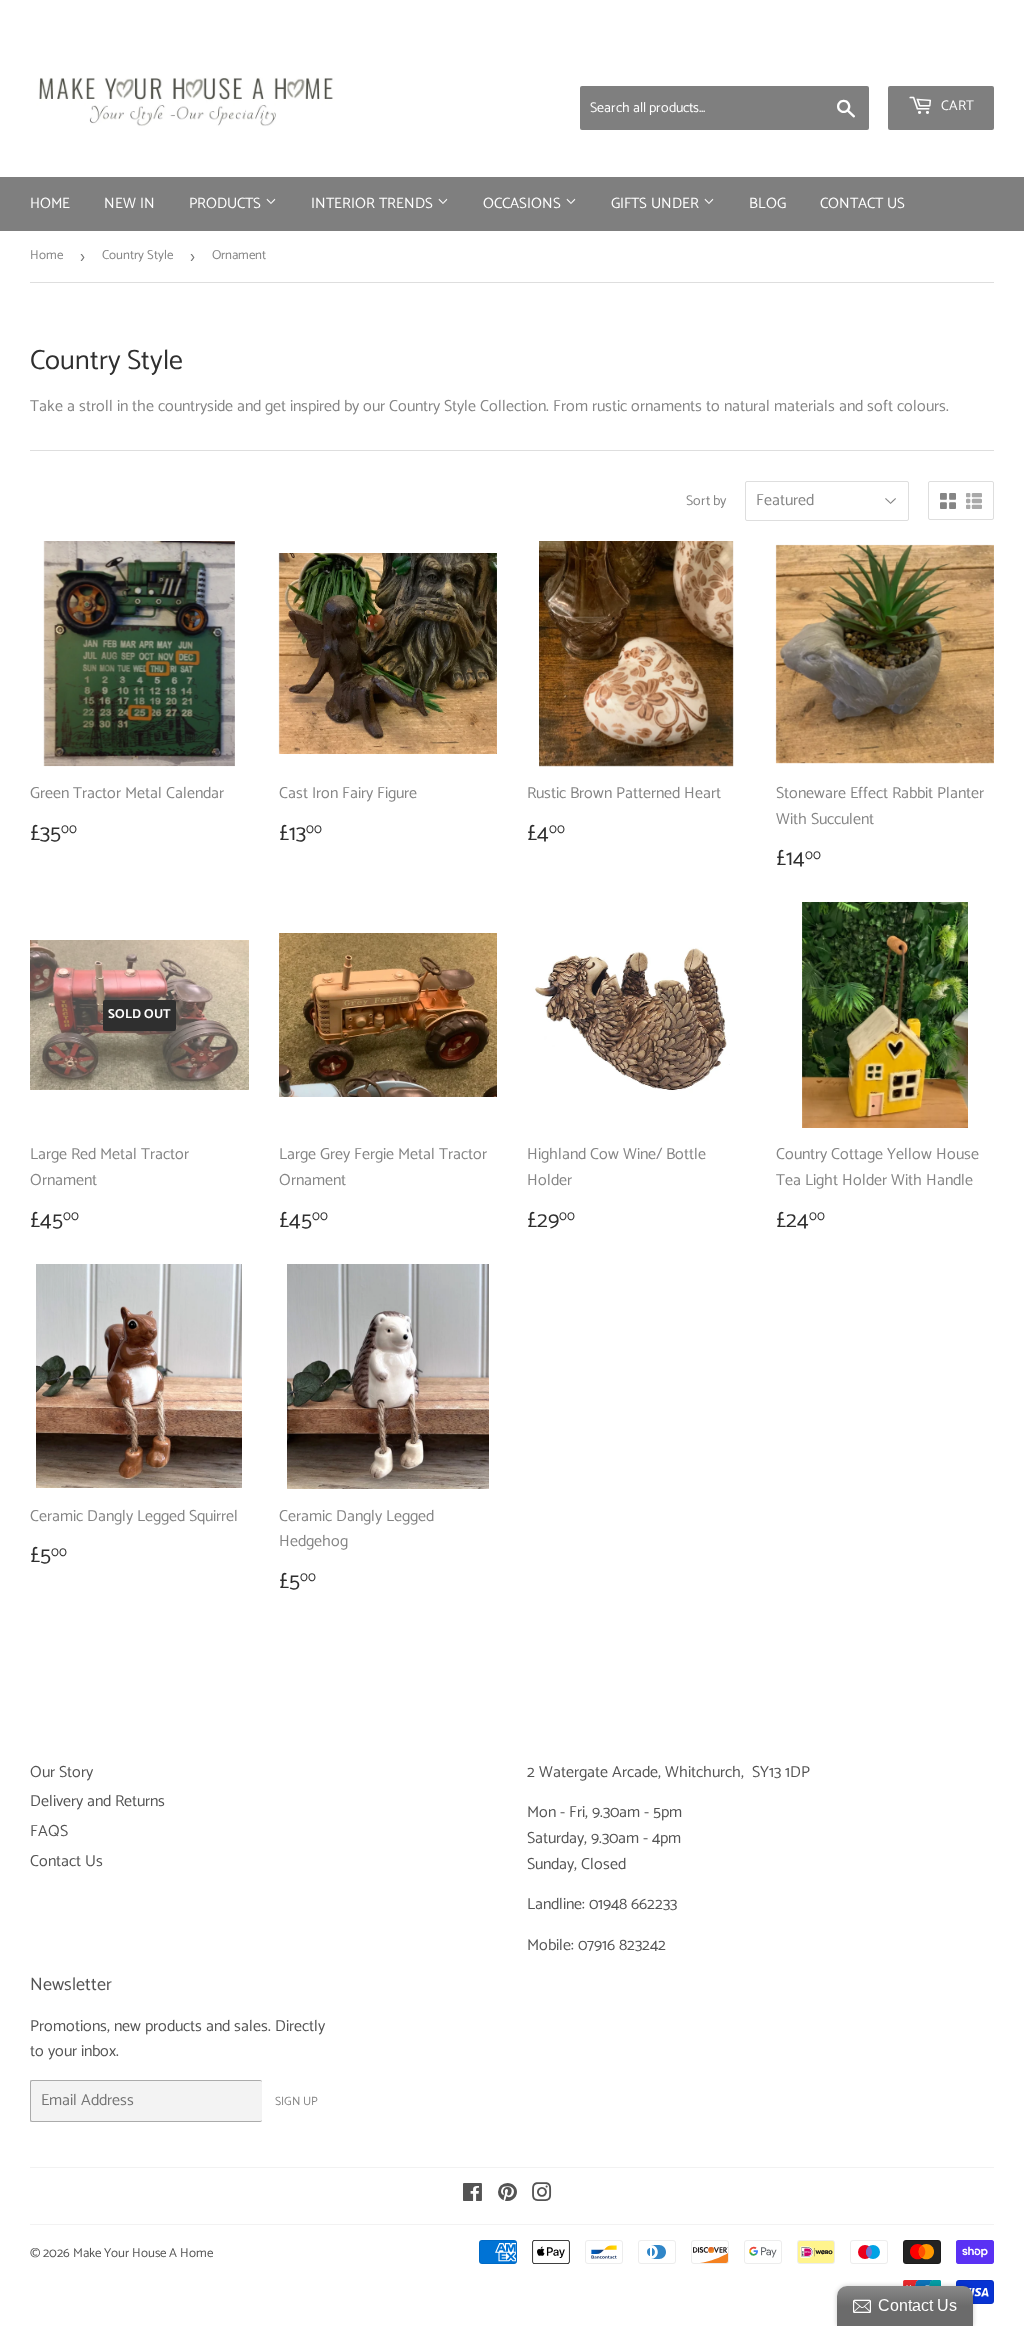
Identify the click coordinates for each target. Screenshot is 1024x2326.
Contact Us (862, 203)
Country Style (137, 255)
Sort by (706, 502)
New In (129, 203)
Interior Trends (374, 203)
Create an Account (939, 60)
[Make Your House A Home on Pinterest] (507, 2195)
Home (50, 203)
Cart (956, 106)
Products (227, 203)
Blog (767, 203)
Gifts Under (657, 203)
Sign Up (296, 2101)
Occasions (524, 203)
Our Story (61, 1772)
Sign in (837, 60)
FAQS (49, 1831)
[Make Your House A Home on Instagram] (542, 2195)
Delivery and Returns (97, 1801)
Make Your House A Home (143, 2253)
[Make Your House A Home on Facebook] (472, 2195)
